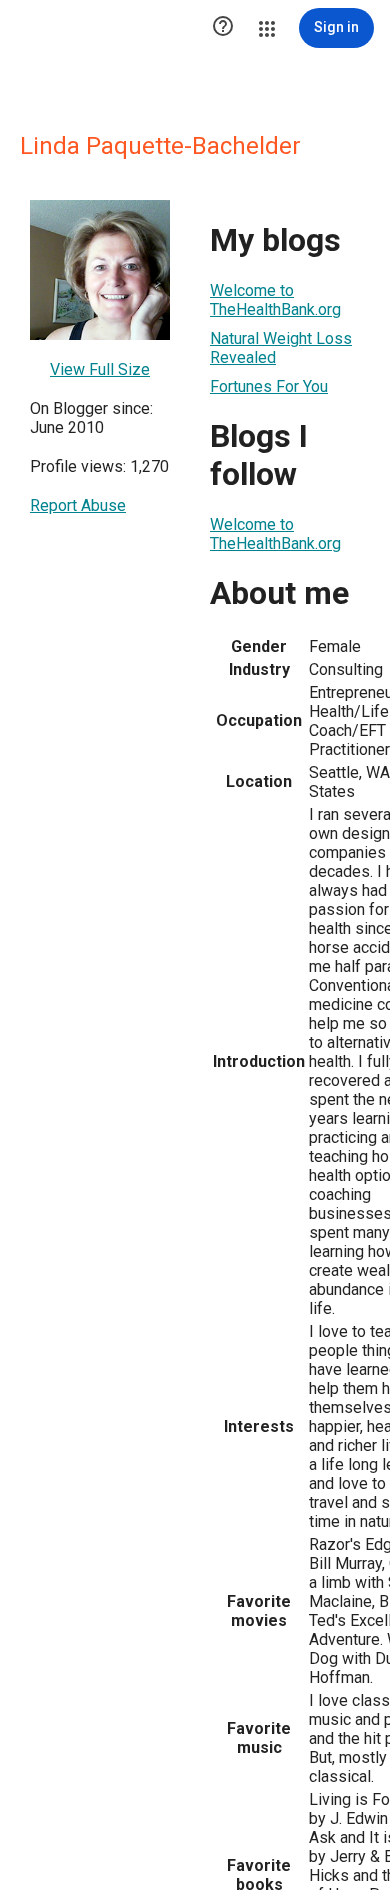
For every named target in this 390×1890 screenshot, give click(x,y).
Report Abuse (78, 505)
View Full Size (100, 369)
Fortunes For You (269, 386)
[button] (223, 28)
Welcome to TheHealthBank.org (275, 300)
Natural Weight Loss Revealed (281, 348)
